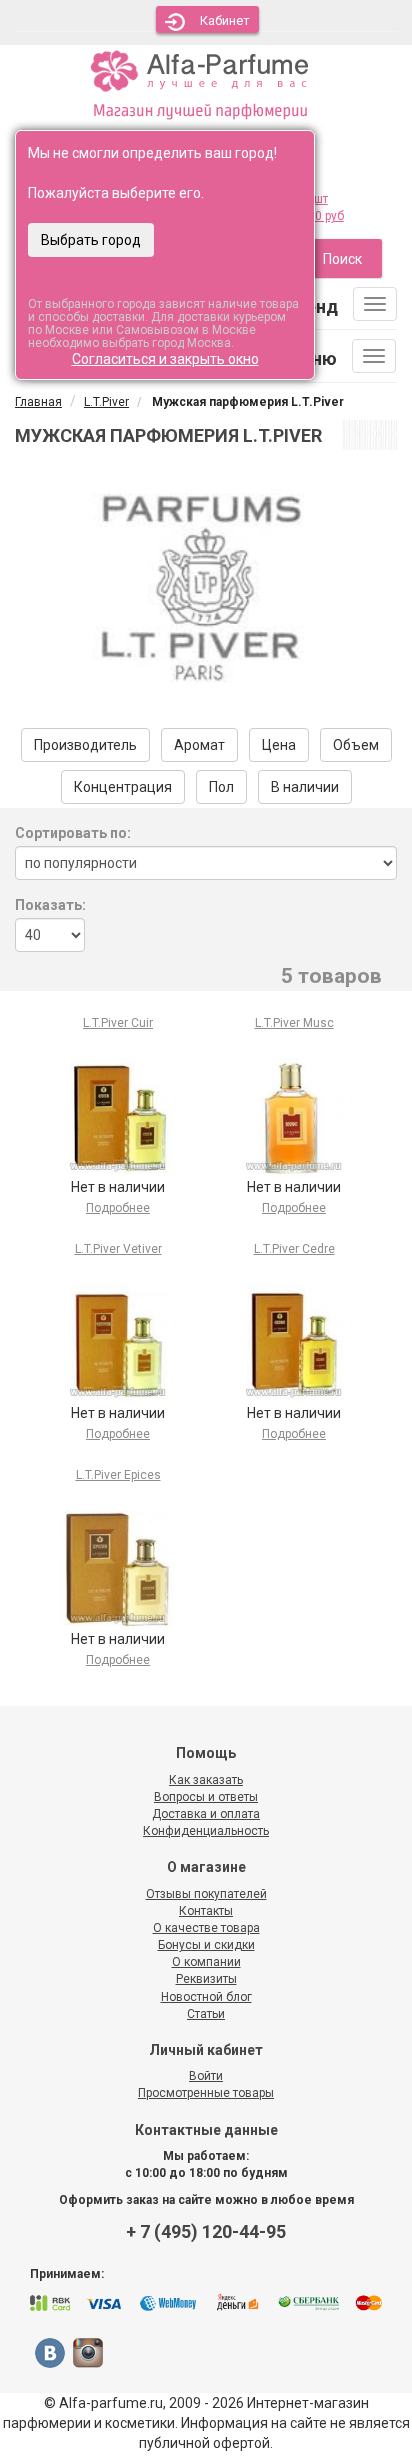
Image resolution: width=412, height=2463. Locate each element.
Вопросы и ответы (206, 1797)
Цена (279, 745)
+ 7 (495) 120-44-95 (206, 2231)
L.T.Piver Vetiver (118, 1249)
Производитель (85, 745)
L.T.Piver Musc (294, 1023)
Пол (221, 787)
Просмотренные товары (206, 2093)
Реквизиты (206, 1979)
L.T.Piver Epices (118, 1475)
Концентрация (123, 787)
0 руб (329, 216)
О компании (206, 1962)
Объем (356, 745)
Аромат (199, 745)
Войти (206, 2076)
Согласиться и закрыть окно (165, 359)
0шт (317, 199)
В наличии (305, 787)
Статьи (206, 2014)
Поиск (342, 259)
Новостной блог (206, 1997)
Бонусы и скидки (206, 1945)
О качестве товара (206, 1928)
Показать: (50, 905)
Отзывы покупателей (206, 1894)
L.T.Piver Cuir (118, 1023)
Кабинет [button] (225, 20)
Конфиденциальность (206, 1831)
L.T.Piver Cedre (294, 1249)
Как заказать (206, 1780)
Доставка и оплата (206, 1814)
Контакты (206, 1911)
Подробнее (118, 1208)
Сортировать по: (73, 833)
